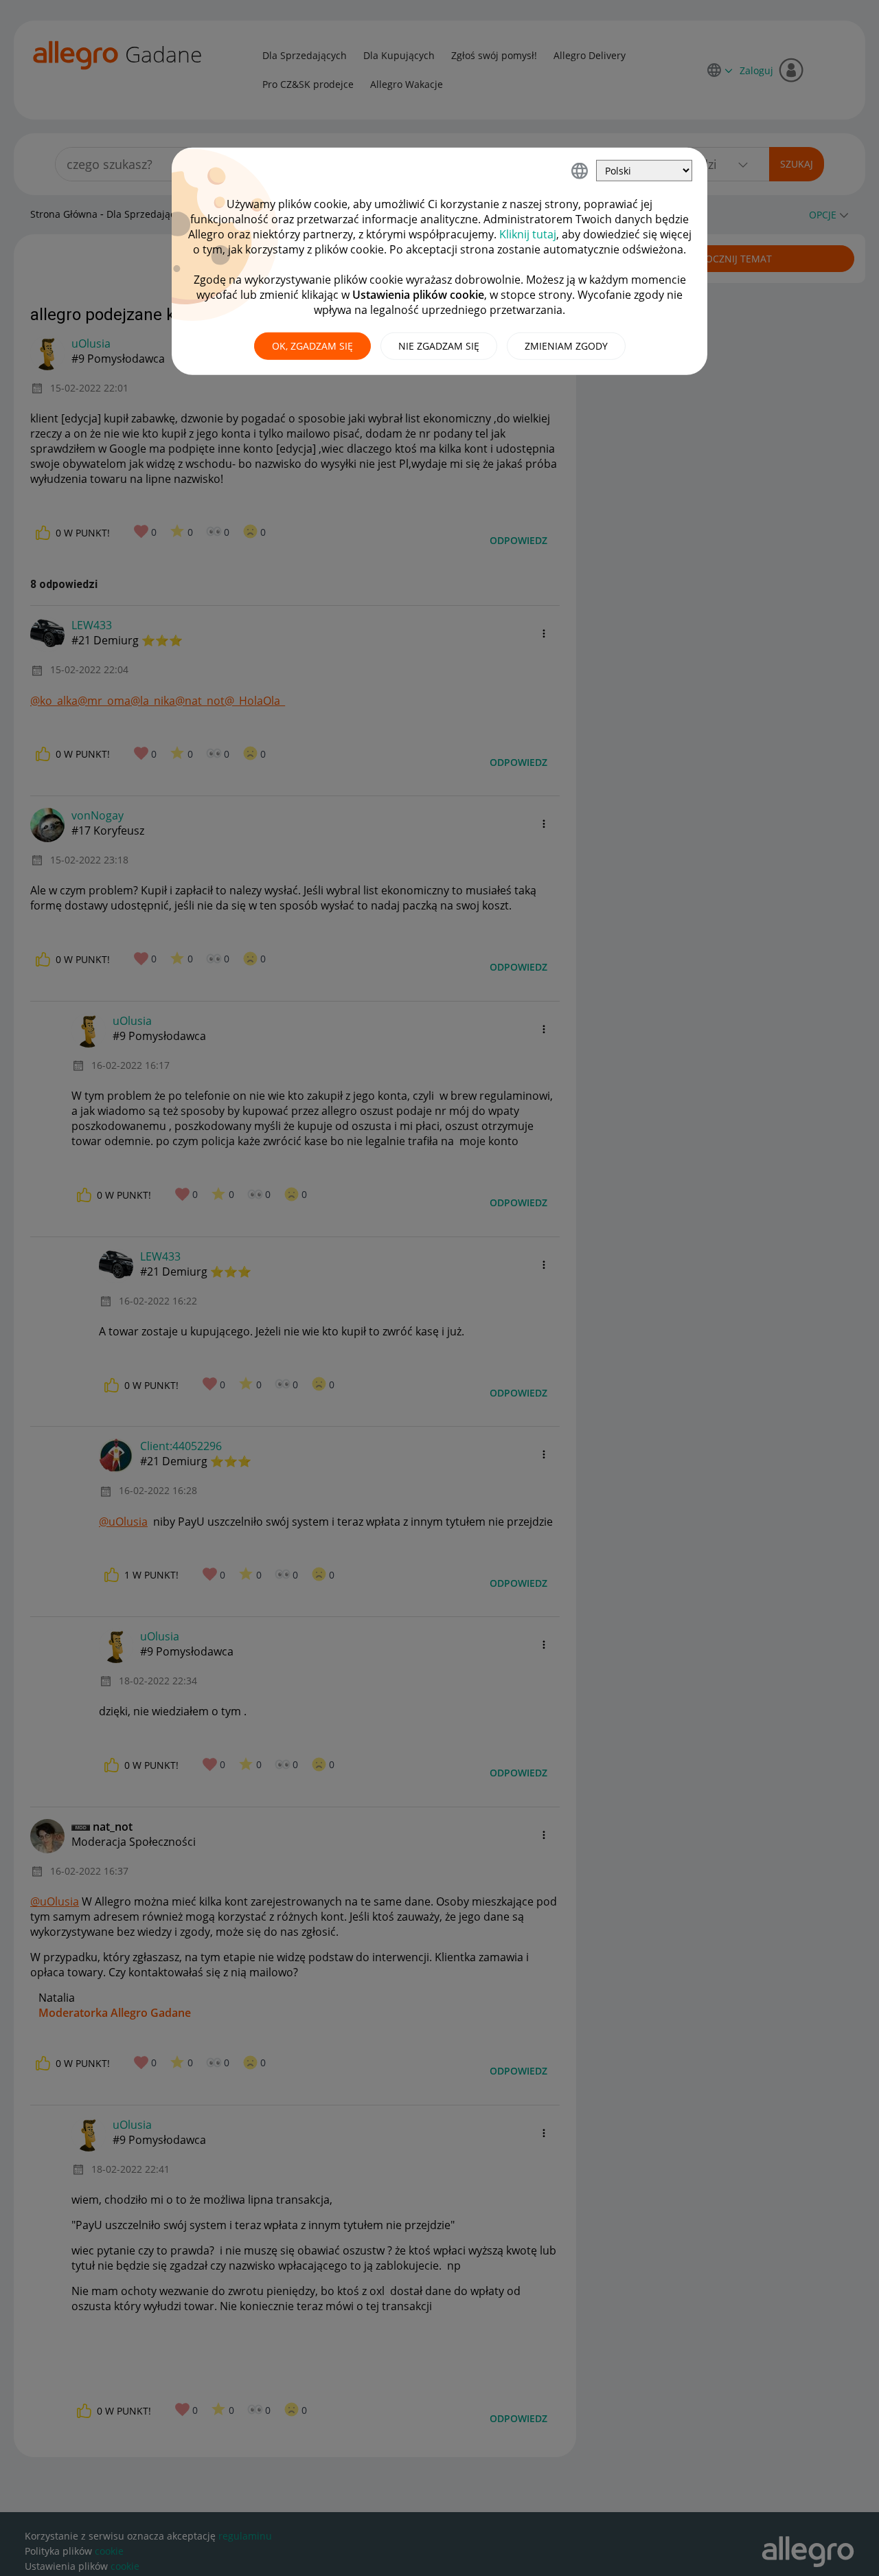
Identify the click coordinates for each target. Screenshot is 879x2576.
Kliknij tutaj (528, 234)
